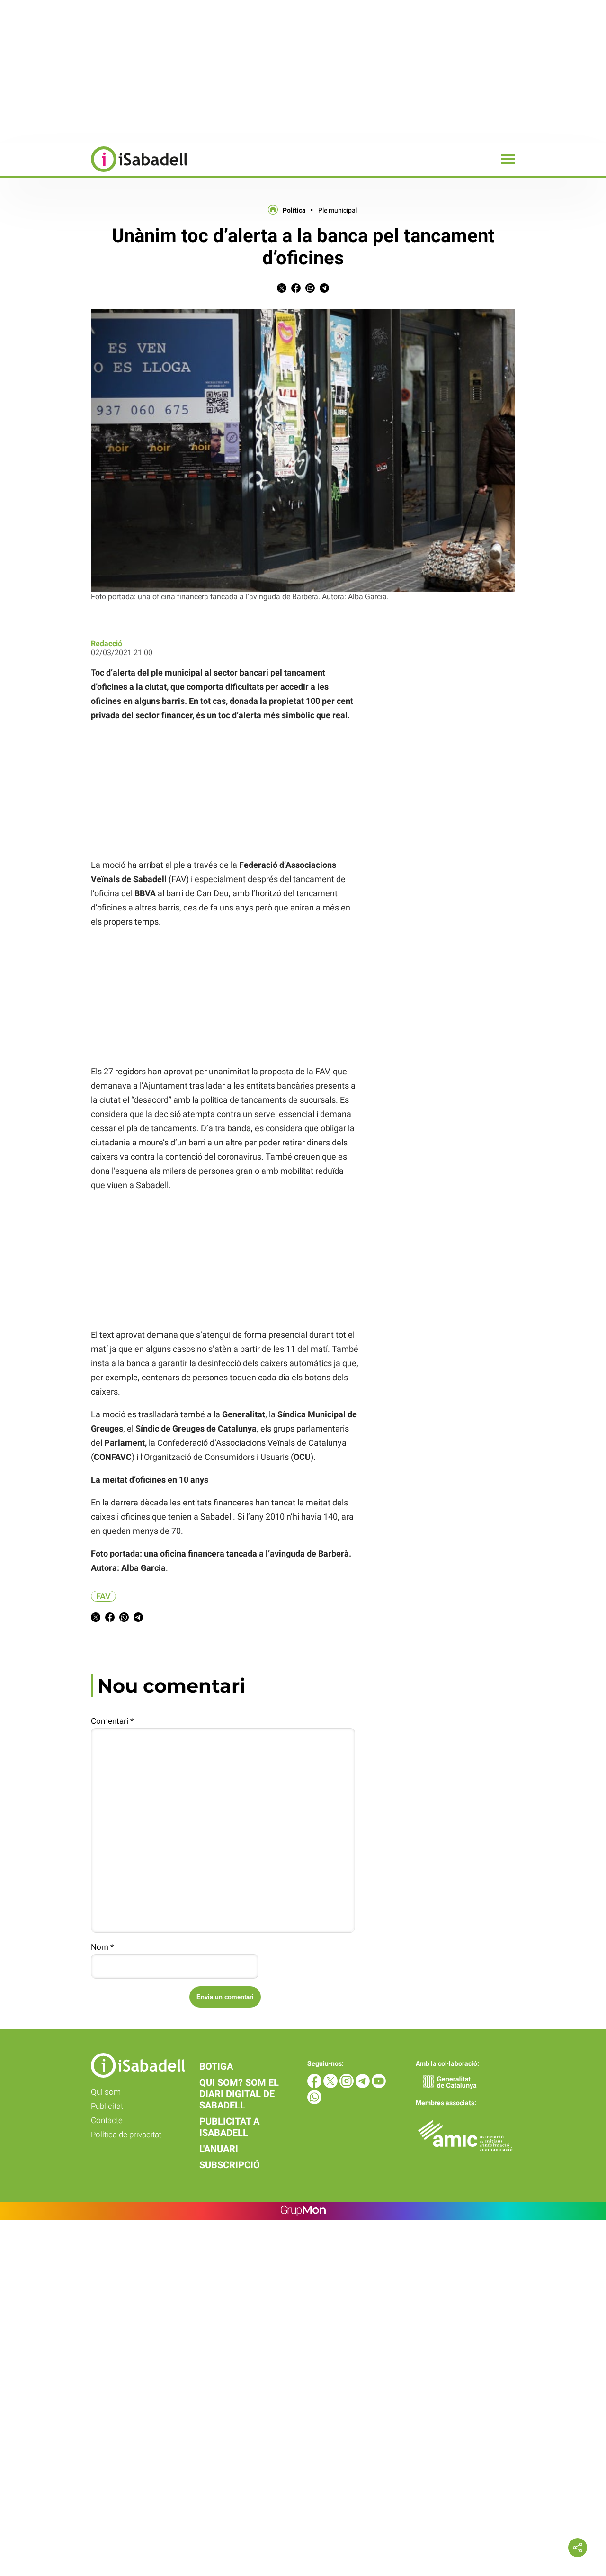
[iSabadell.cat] (94, 173)
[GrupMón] (303, 2211)
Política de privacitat (126, 2135)
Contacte (107, 2120)
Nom (102, 1947)
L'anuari (219, 2149)
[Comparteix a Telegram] (324, 290)
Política (294, 210)
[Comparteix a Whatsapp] (310, 290)
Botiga (216, 2066)
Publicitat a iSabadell (229, 2127)
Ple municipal (338, 210)
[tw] (331, 2085)
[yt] (379, 2085)
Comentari (112, 1721)
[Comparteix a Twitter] (282, 290)
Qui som (106, 2092)
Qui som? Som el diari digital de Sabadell (239, 2094)
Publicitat (107, 2106)
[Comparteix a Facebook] (296, 290)
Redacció (107, 644)
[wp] (314, 2102)
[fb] (315, 2085)
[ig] (348, 2085)
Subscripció (230, 2165)
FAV (103, 1596)
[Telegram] (364, 2085)
